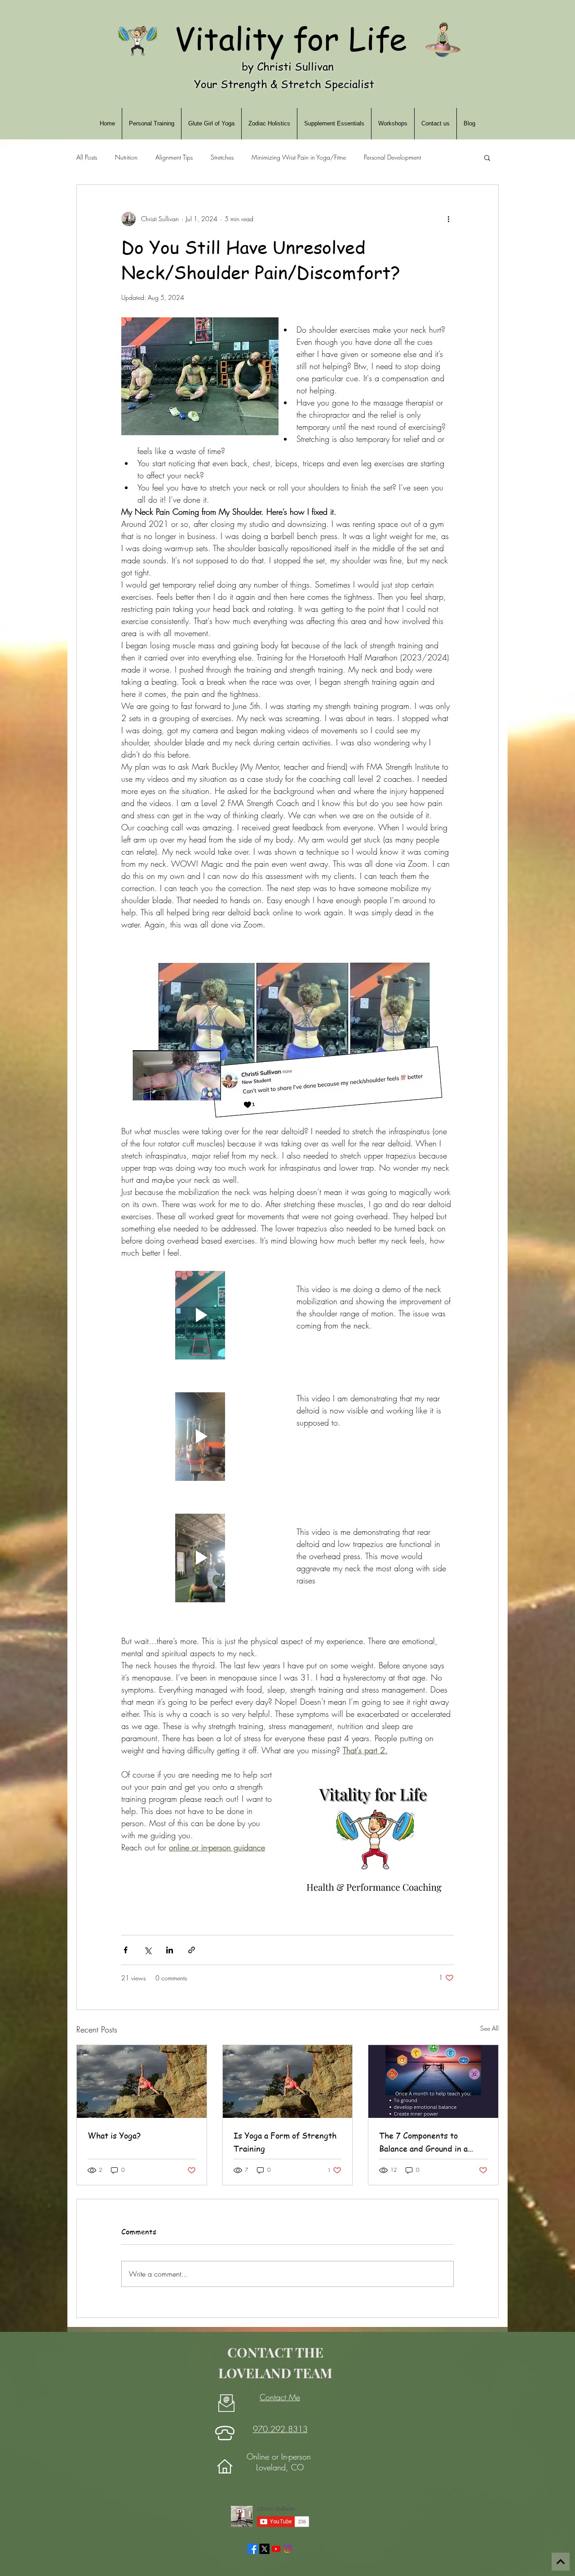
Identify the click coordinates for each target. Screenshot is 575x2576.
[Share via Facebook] (126, 1950)
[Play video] (200, 1315)
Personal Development (392, 157)
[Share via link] (192, 1950)
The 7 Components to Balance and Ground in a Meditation (423, 2142)
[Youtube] (276, 2549)
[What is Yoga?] (142, 2081)
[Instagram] (288, 2549)
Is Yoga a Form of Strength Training (285, 2142)
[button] (487, 157)
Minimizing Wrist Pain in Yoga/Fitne (299, 157)
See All (489, 2028)
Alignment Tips (174, 157)
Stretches (222, 157)
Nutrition (126, 157)
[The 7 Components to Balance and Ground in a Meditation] (433, 2081)
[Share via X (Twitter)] (148, 1950)
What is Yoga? (114, 2135)
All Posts (87, 157)
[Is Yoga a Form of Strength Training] (288, 2081)
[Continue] (561, 2562)
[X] (264, 2549)
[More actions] (448, 219)
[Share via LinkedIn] (170, 1950)
